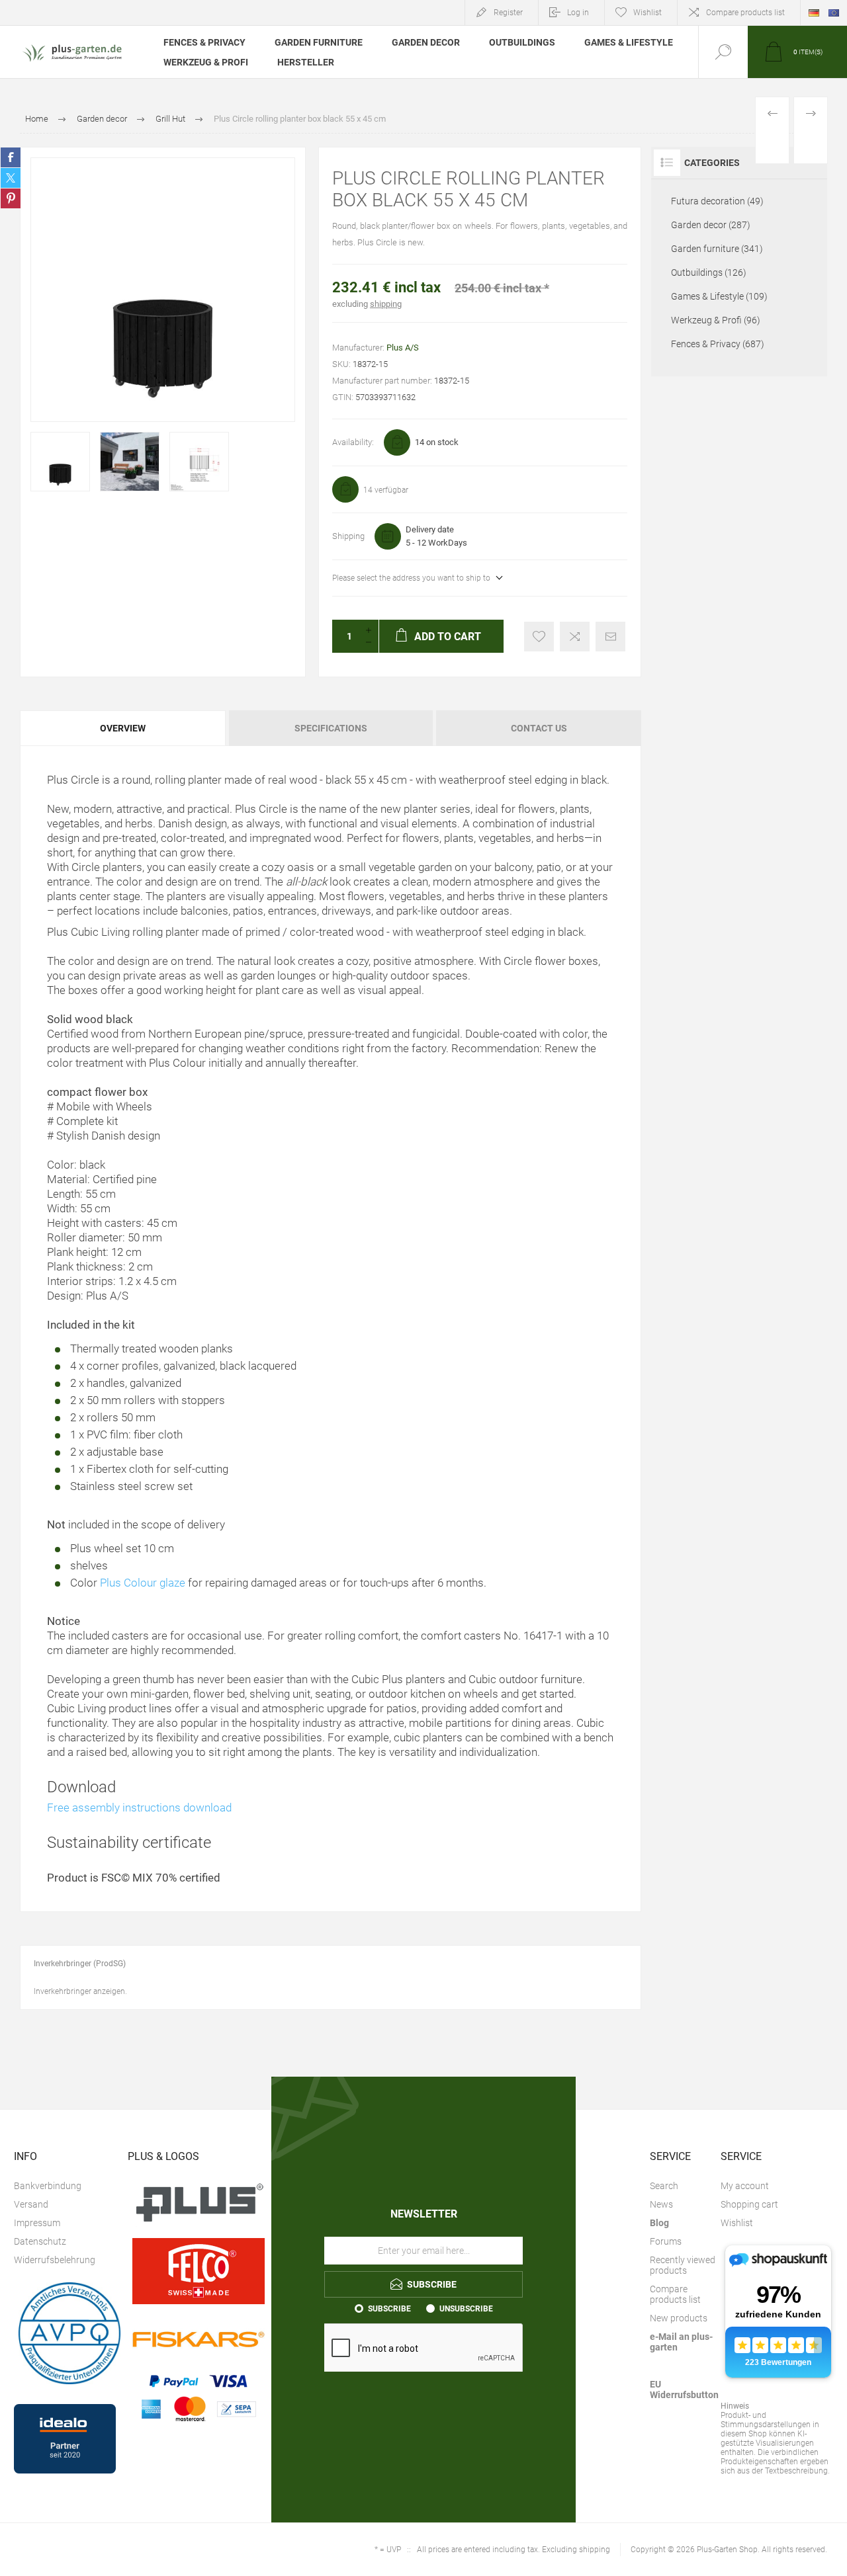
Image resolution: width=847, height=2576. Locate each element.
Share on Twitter (11, 178)
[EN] (834, 13)
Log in (578, 13)
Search (664, 2186)
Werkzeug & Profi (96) (716, 320)
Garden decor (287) (711, 225)
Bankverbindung (48, 2186)
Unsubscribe (466, 2309)
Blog (659, 2223)
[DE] (814, 13)
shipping (386, 304)
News (661, 2204)
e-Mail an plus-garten (681, 2342)
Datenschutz (40, 2241)
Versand (31, 2204)
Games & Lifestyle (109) (719, 296)
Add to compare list (575, 637)
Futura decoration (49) (717, 201)
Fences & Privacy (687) (718, 344)
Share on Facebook (11, 157)
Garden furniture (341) (717, 249)
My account (745, 2186)
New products (679, 2318)
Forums (666, 2241)
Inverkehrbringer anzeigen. (80, 1991)
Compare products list (745, 13)
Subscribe (389, 2309)
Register (508, 13)
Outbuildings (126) (709, 272)
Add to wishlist (539, 637)
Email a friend (610, 637)
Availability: (353, 442)
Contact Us (539, 728)
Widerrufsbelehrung (55, 2260)
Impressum (37, 2223)
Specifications (331, 728)
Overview (123, 728)
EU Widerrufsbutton (684, 2389)
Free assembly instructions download (139, 1807)
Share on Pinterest (11, 198)
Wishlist (737, 2223)
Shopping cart (749, 2204)
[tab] (123, 728)
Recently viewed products (683, 2265)
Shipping (348, 536)
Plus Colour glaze (143, 1583)
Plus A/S (403, 348)
